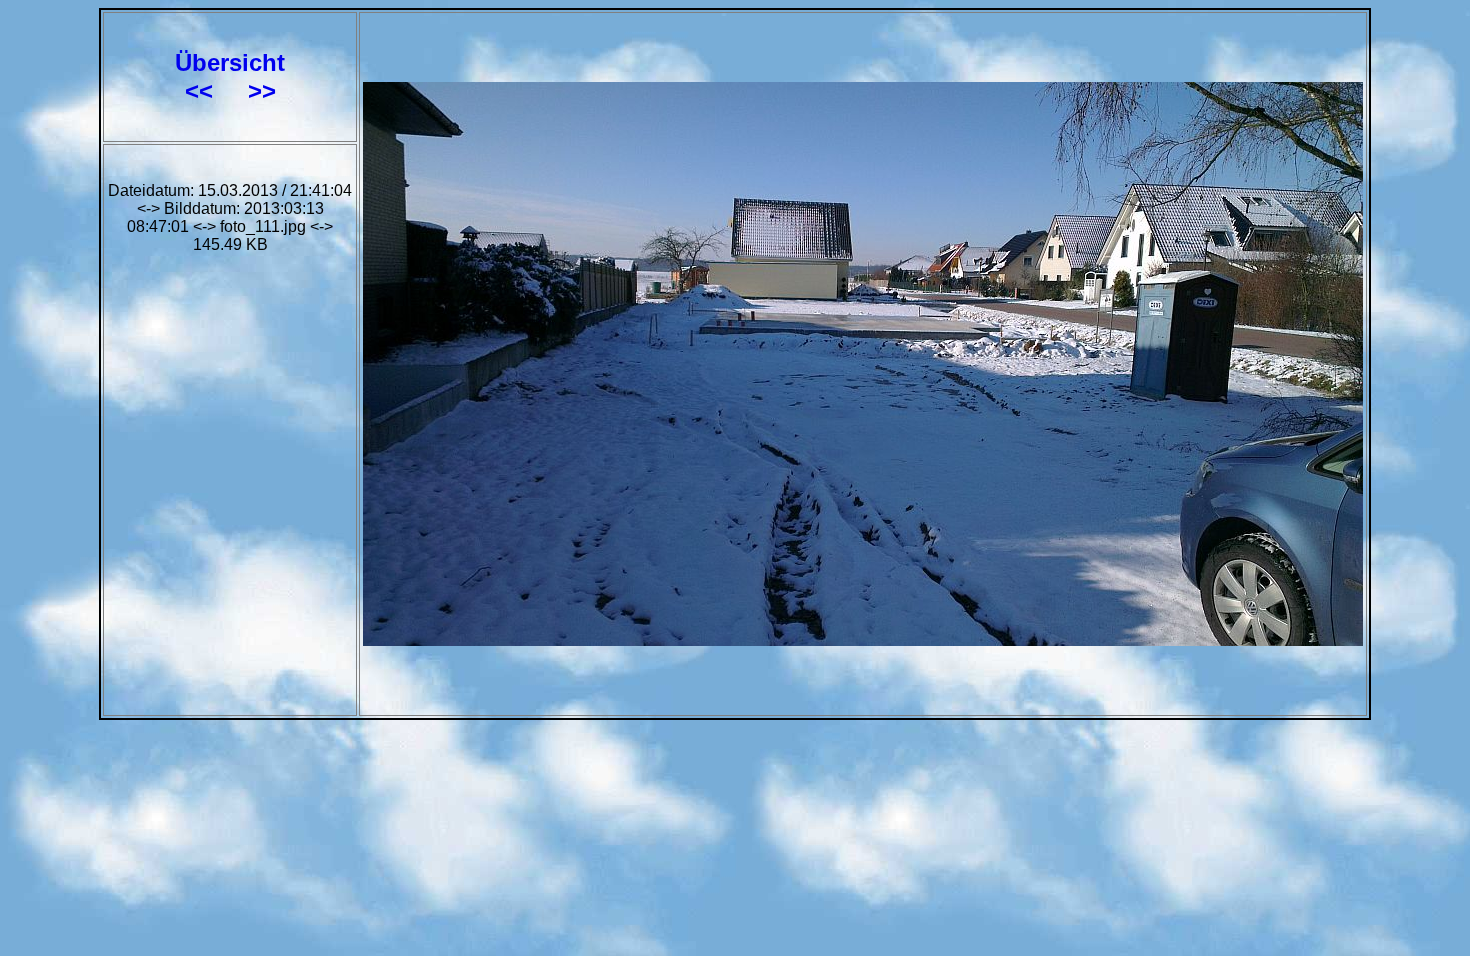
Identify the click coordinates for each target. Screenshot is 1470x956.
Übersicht (230, 62)
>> (262, 90)
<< (202, 90)
